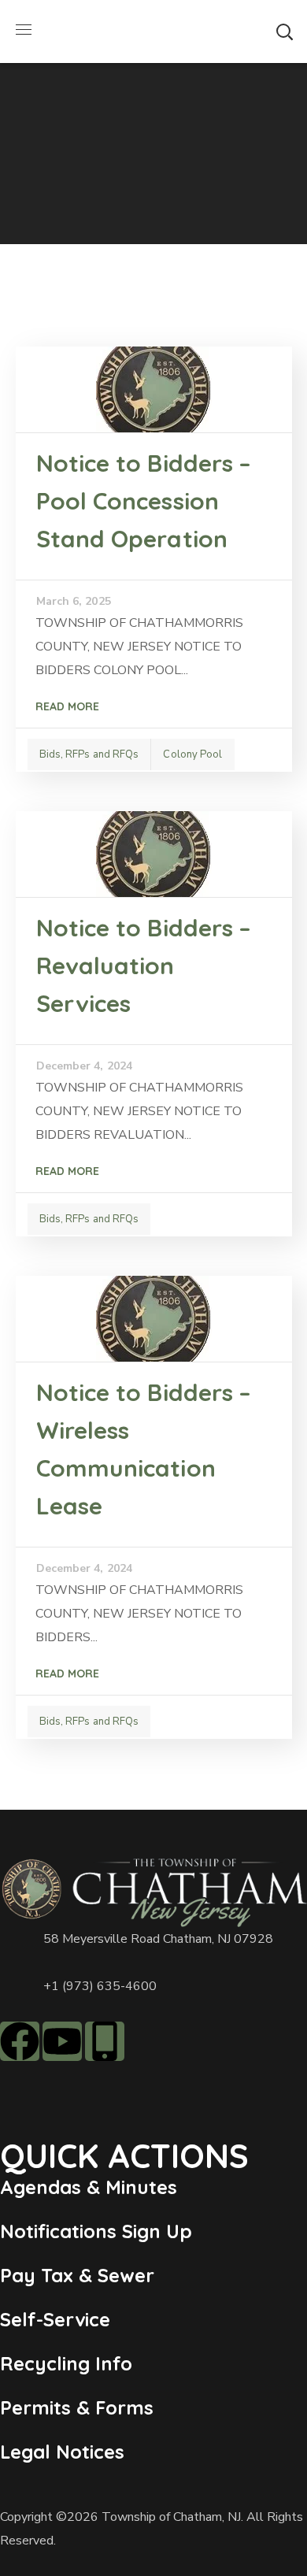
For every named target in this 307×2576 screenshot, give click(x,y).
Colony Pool (192, 754)
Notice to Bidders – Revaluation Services (144, 966)
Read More (67, 706)
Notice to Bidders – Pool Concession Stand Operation (144, 501)
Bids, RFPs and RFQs (89, 754)
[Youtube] (62, 2041)
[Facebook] (20, 2041)
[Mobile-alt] (105, 2041)
